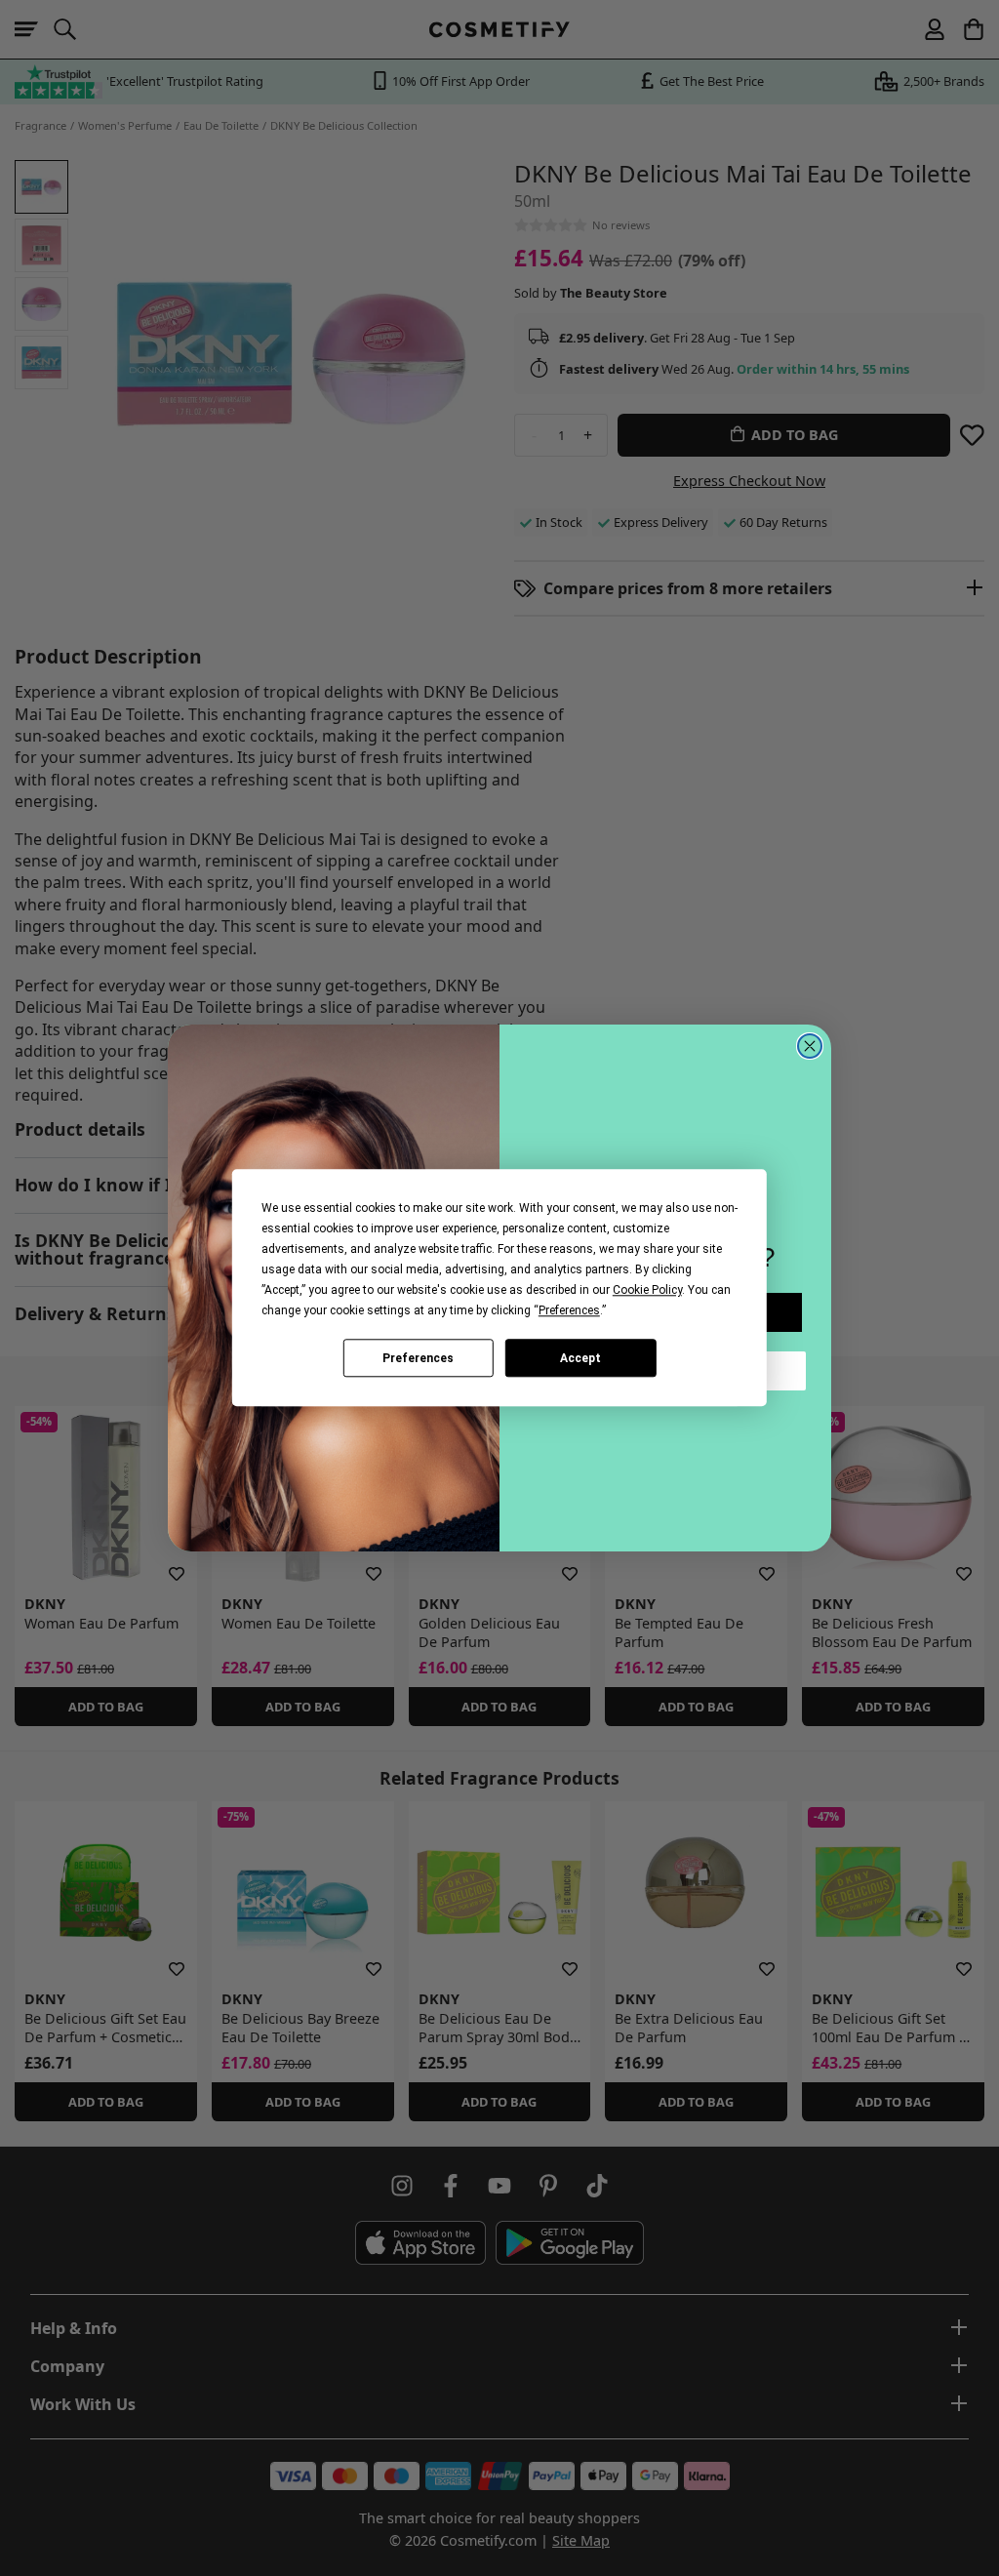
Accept (580, 1358)
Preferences (418, 1358)
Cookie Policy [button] (647, 1290)
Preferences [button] (569, 1310)
